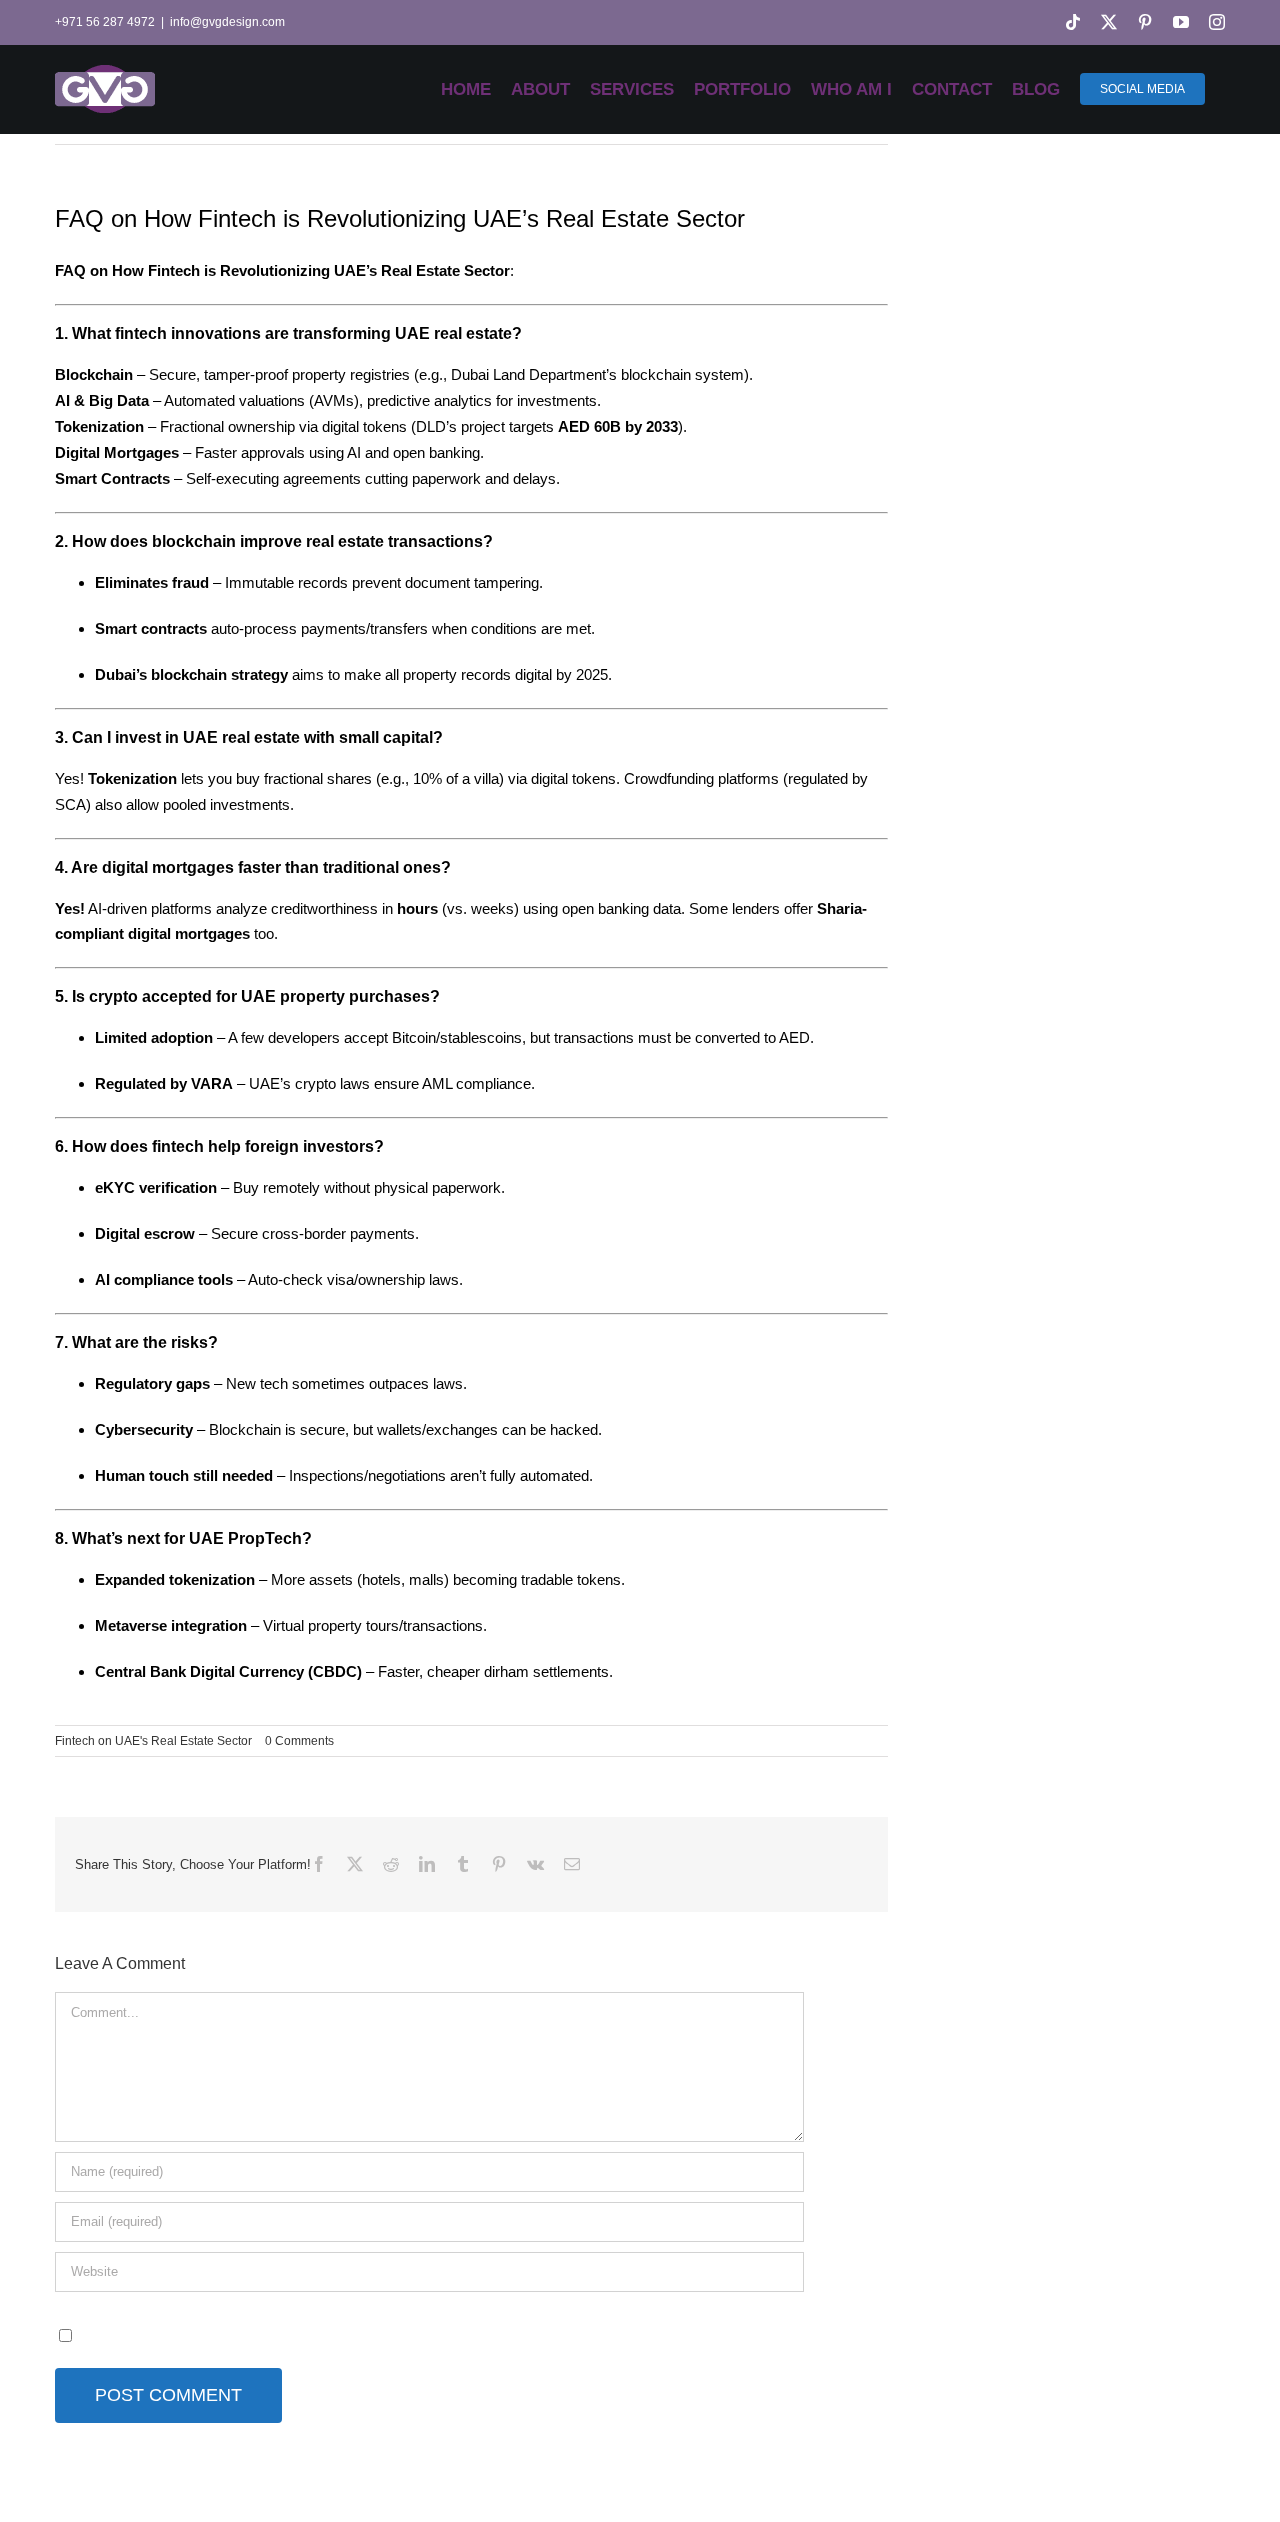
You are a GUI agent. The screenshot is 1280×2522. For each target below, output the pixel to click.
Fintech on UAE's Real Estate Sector (153, 1741)
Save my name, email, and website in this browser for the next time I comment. (332, 2334)
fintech (178, 1146)
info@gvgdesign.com (227, 22)
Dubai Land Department (528, 374)
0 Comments (299, 1741)
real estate (345, 541)
